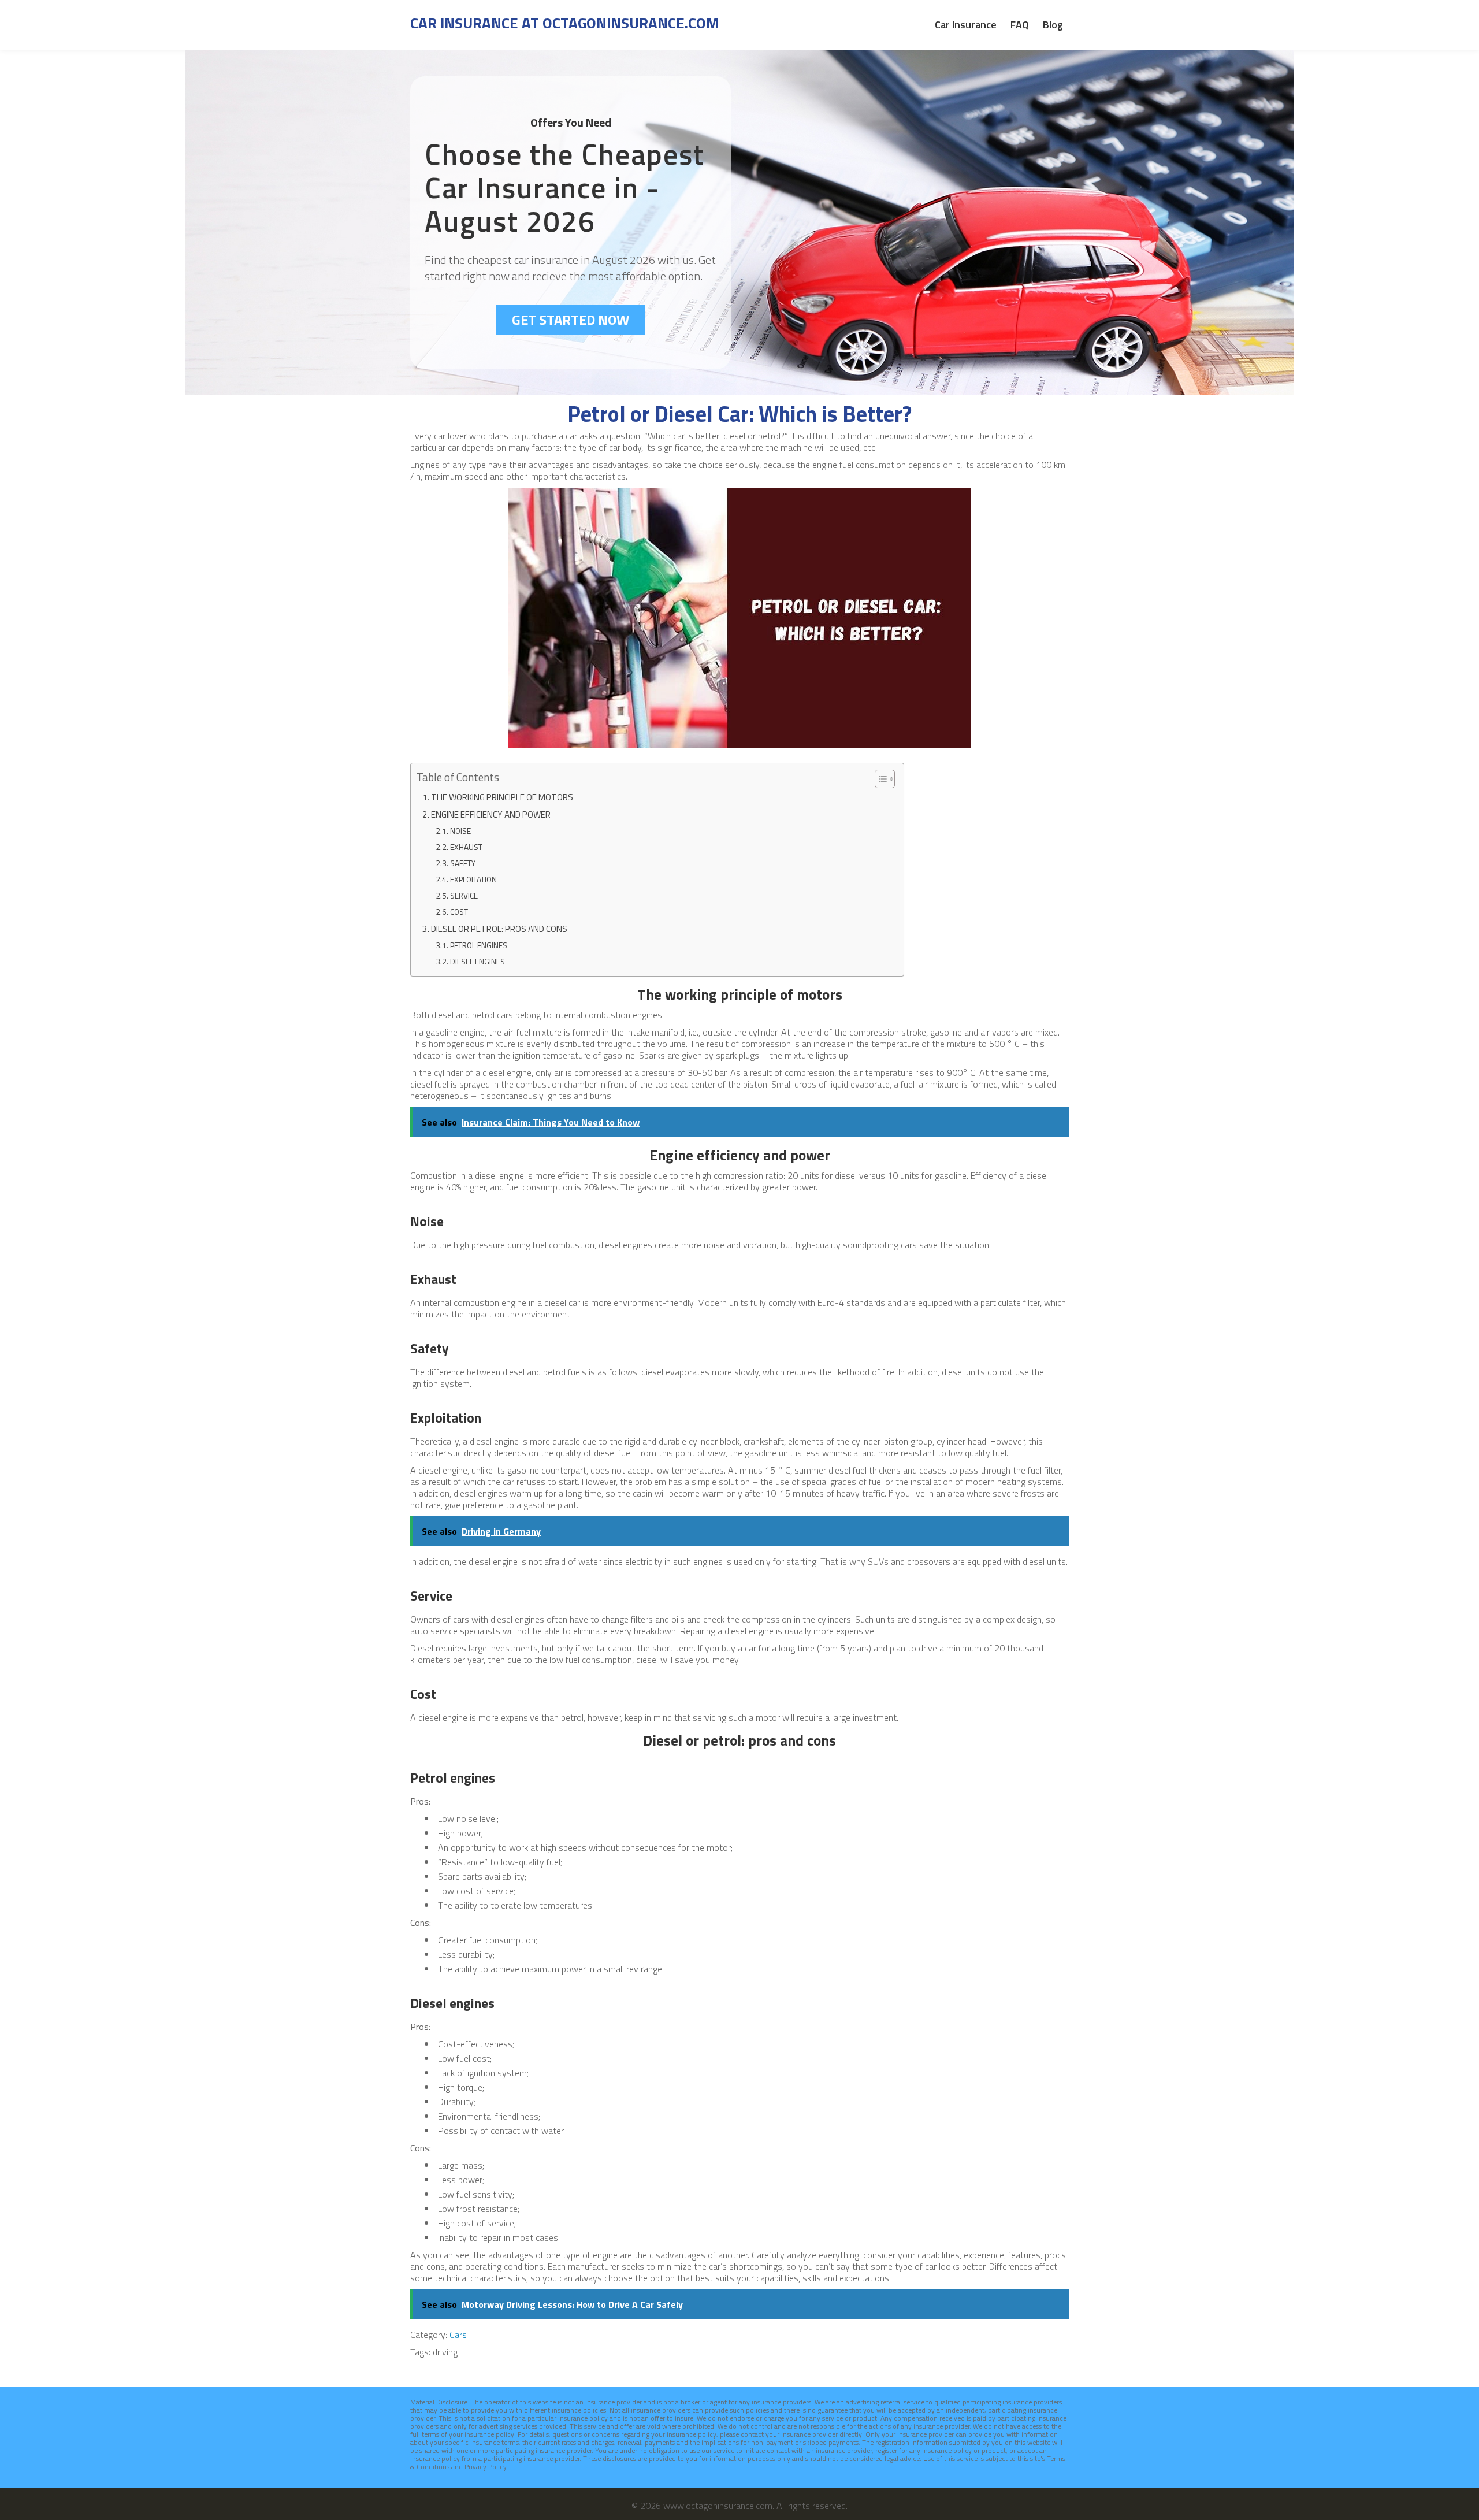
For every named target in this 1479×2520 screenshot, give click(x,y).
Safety (463, 863)
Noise (460, 831)
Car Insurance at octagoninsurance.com (564, 23)
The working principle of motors (502, 797)
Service (464, 896)
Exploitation (473, 879)
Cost (459, 912)
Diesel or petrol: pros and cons (499, 929)
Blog (1053, 25)
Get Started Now (571, 320)
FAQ (1020, 25)
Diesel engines (477, 962)
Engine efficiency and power (491, 814)
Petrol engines (479, 945)
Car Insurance (966, 25)
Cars (458, 2335)
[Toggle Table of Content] (879, 779)
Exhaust (466, 847)
